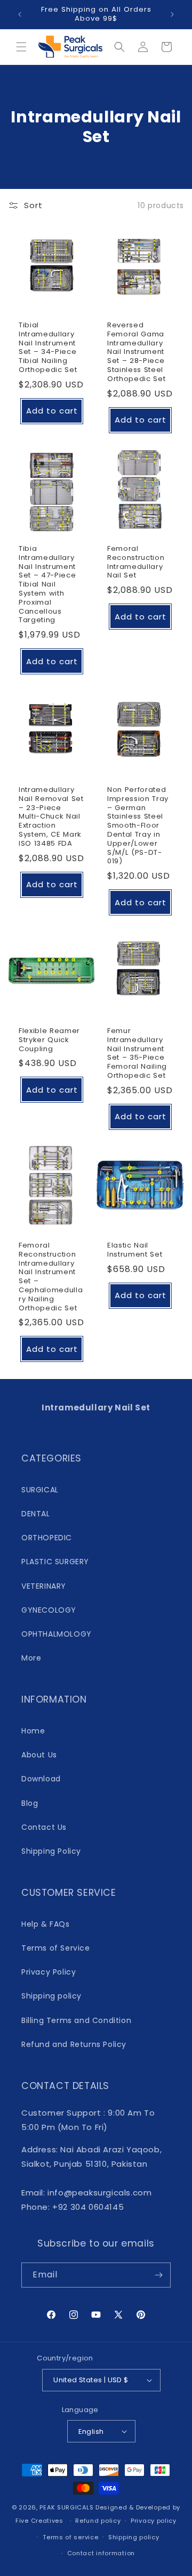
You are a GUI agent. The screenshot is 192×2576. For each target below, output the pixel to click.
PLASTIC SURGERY (55, 1562)
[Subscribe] (158, 2275)
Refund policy (98, 2521)
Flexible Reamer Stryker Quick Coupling (49, 1040)
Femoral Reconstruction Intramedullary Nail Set (136, 562)
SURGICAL (40, 1490)
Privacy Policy (49, 1972)
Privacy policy (154, 2521)
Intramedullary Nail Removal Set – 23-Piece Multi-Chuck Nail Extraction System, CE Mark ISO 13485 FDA (51, 817)
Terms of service (70, 2537)
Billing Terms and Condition (76, 2020)
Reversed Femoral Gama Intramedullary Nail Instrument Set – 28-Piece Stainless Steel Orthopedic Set (136, 352)
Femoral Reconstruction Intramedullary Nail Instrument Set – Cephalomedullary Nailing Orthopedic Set (51, 1277)
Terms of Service (56, 1948)
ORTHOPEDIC (47, 1538)
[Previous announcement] (20, 14)
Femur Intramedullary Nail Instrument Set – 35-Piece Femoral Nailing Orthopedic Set (137, 1054)
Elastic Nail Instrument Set (135, 1250)
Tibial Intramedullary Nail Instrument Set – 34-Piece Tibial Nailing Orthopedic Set (48, 348)
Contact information (101, 2553)
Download (41, 1779)
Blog (30, 1803)
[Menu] (21, 47)
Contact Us (44, 1827)
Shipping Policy (51, 1851)
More (31, 1658)
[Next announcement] (172, 14)
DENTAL (36, 1514)
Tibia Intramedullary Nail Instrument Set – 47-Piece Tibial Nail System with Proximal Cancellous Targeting (47, 585)
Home (33, 1731)
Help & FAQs (46, 1924)
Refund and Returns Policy (74, 2044)
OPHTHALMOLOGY (57, 1634)
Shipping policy (51, 1996)
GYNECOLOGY (49, 1610)
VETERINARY (44, 1586)
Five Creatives (41, 2521)
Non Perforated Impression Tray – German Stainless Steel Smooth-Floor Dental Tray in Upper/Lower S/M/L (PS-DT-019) (138, 826)
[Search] (119, 47)
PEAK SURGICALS (66, 2507)
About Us (39, 1755)
